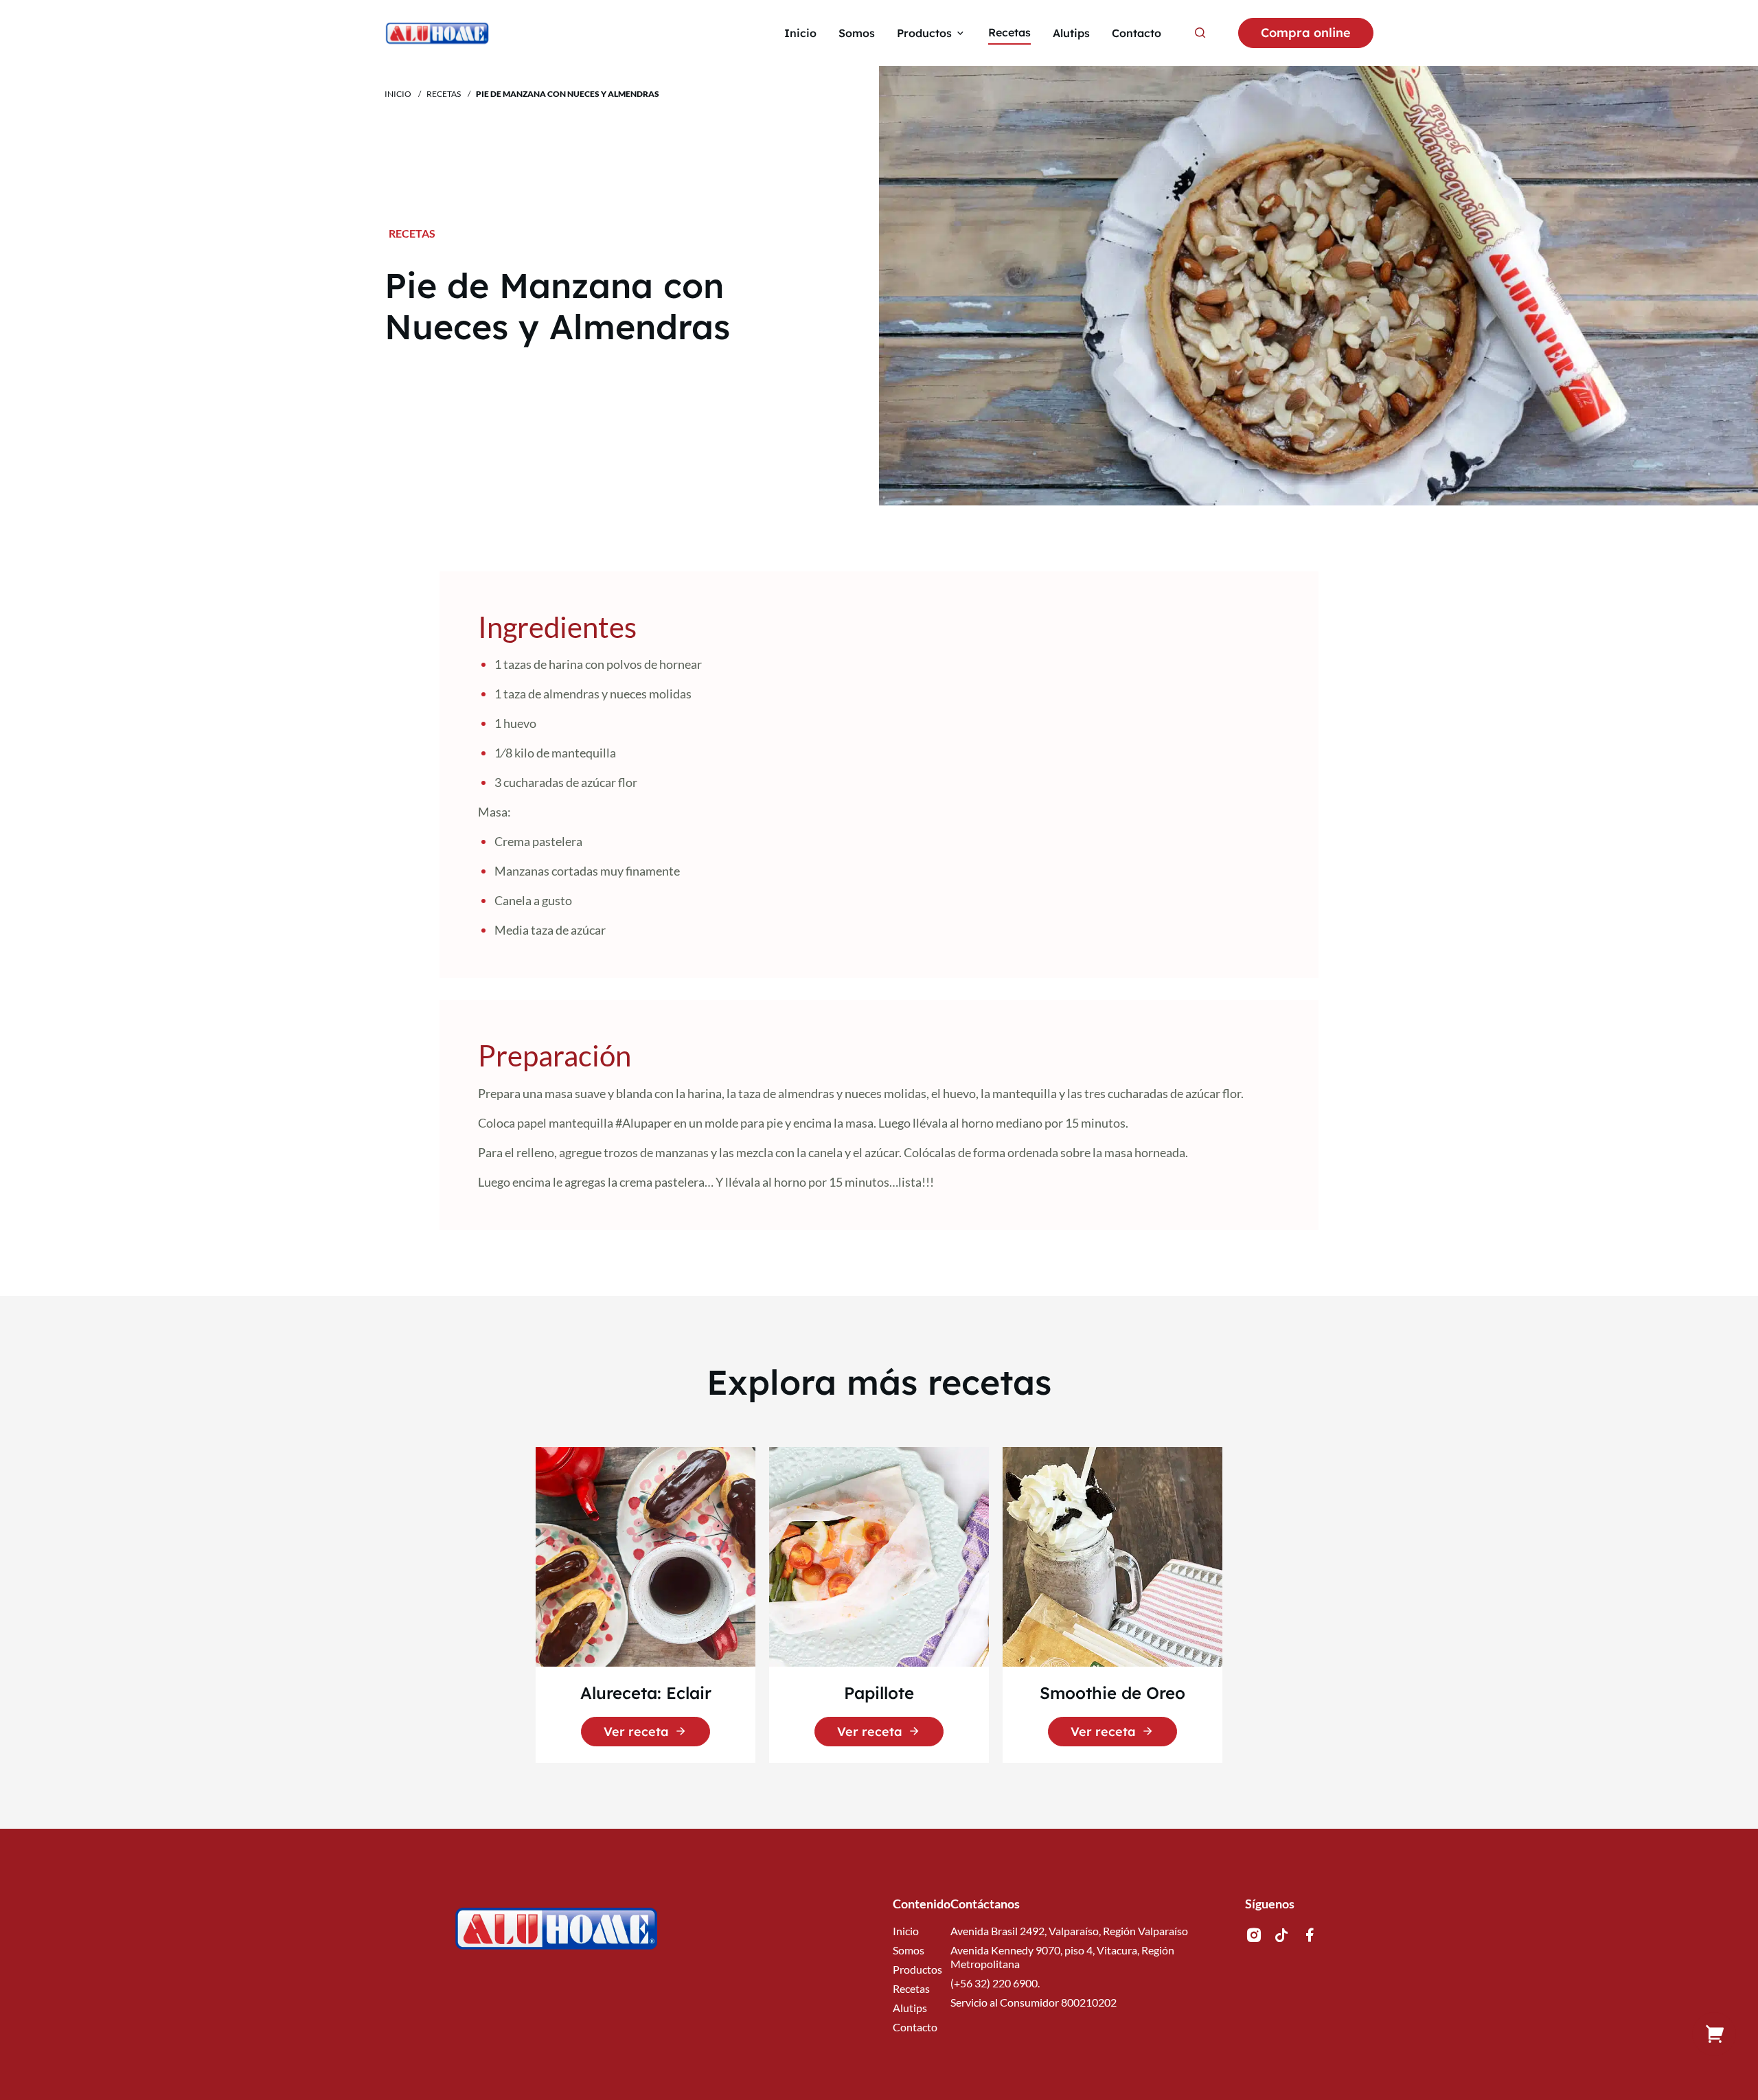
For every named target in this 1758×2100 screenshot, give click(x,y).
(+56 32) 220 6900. (995, 1983)
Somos (909, 1950)
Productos (917, 1969)
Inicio (398, 94)
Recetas (444, 94)
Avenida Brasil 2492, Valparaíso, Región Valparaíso (1069, 1931)
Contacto (915, 2027)
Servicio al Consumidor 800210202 (1034, 2002)
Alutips (910, 2008)
